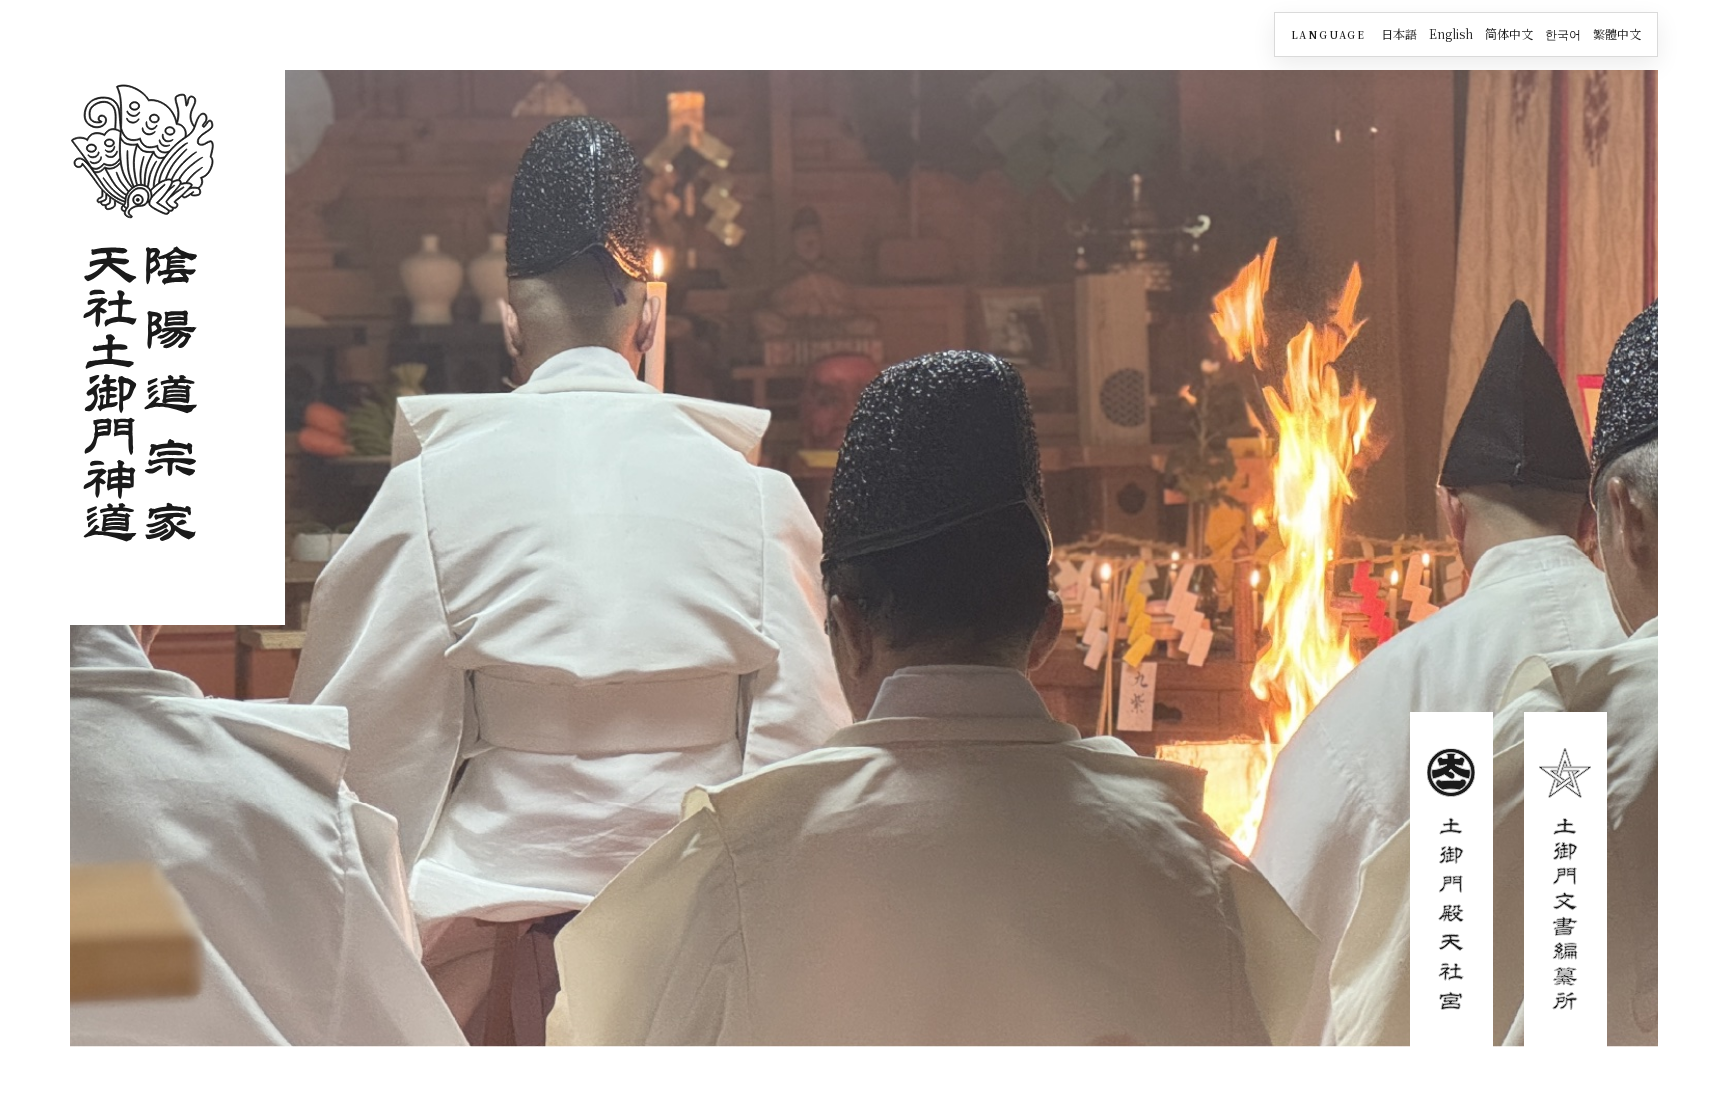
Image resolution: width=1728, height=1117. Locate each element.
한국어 (1563, 33)
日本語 (1399, 33)
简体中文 (1509, 33)
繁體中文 (1617, 33)
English (1451, 33)
